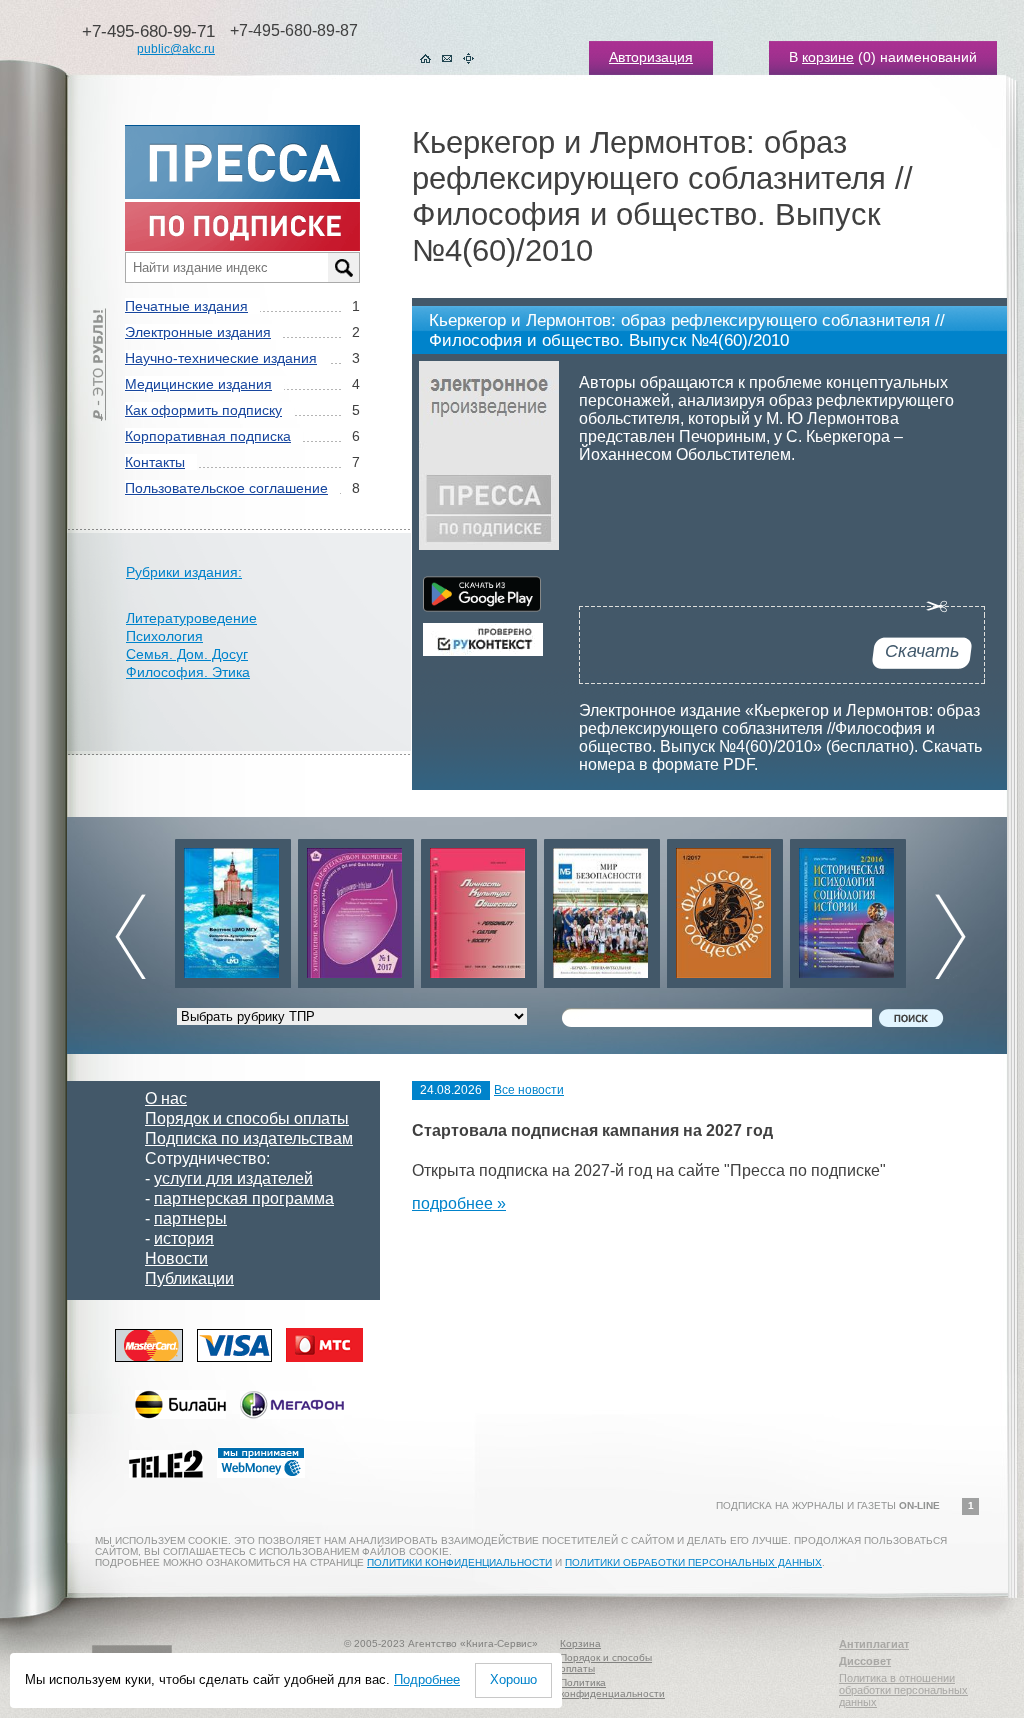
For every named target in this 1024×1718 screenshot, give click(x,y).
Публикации (189, 1278)
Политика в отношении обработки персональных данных (903, 1690)
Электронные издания (198, 332)
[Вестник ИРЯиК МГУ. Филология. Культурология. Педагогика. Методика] (233, 908)
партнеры (190, 1218)
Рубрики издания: (184, 572)
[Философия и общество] (725, 908)
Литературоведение (191, 618)
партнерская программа (244, 1198)
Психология (164, 636)
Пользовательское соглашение (226, 488)
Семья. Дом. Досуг (187, 654)
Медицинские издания (198, 384)
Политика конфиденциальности (612, 1688)
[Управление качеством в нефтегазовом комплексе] (356, 908)
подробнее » (459, 1203)
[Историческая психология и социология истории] (848, 908)
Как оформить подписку (203, 410)
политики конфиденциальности (459, 1562)
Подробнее (427, 1679)
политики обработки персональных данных (693, 1562)
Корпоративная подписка (208, 436)
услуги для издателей (233, 1178)
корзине (828, 57)
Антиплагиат (874, 1644)
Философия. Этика (188, 672)
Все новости (529, 1090)
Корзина (580, 1643)
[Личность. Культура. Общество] (479, 908)
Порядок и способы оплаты (247, 1118)
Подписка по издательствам (249, 1138)
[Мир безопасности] (602, 908)
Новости (176, 1258)
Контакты (155, 462)
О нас (166, 1098)
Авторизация (651, 57)
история (184, 1238)
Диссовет (865, 1661)
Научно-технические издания (221, 358)
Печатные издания (186, 306)
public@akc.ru (176, 49)
